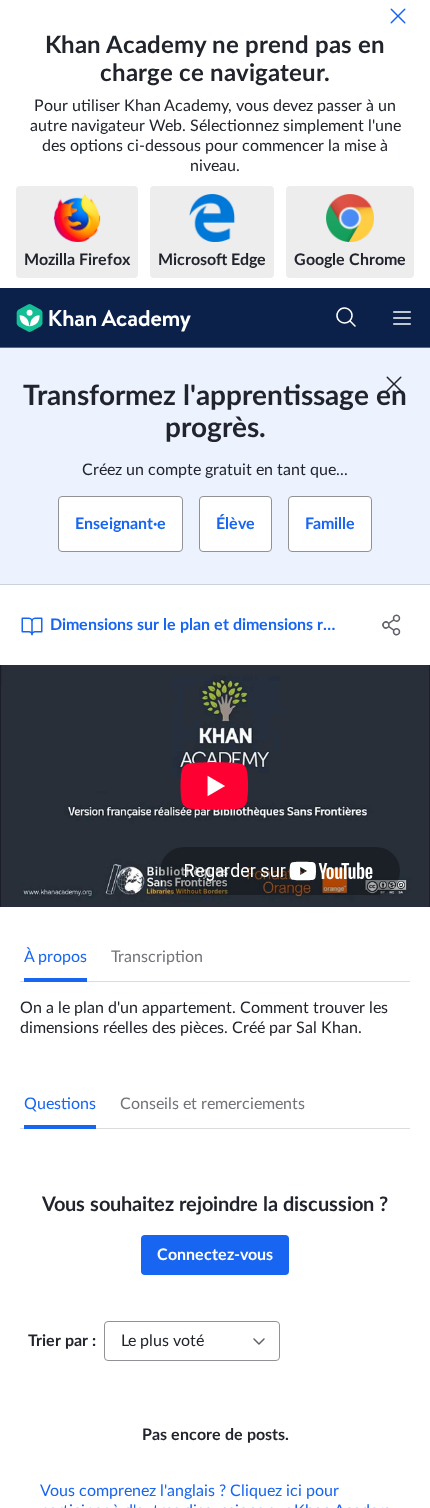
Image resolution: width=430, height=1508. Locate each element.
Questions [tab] (60, 1104)
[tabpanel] (215, 1010)
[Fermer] (398, 16)
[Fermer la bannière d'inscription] (394, 384)
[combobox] (192, 1341)
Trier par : (62, 1341)
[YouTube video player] (215, 786)
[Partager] (392, 625)
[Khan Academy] (95, 318)
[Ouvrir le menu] (402, 318)
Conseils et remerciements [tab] (212, 1104)
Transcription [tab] (157, 957)
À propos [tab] (55, 957)
